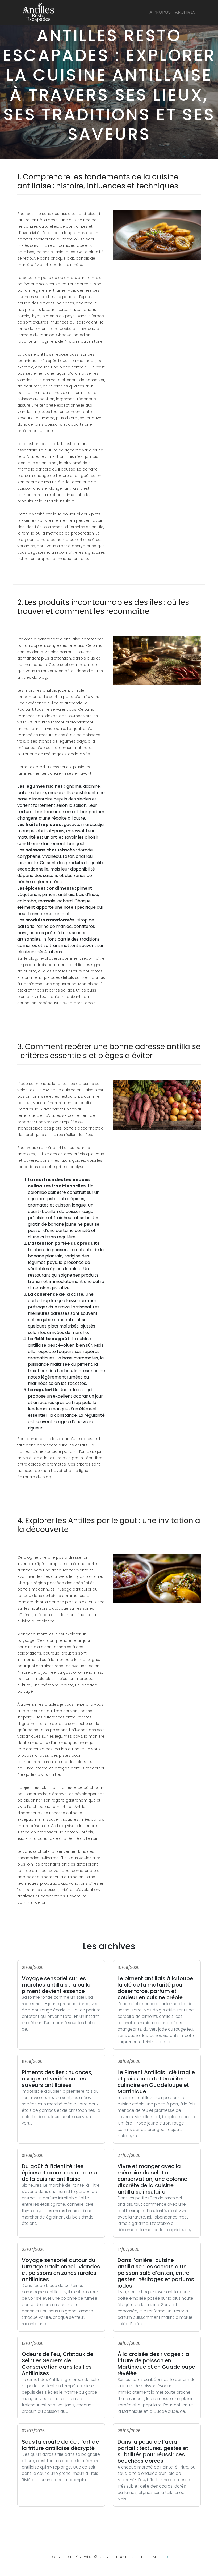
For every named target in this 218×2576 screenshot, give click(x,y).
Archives (185, 12)
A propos (160, 12)
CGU (164, 2557)
